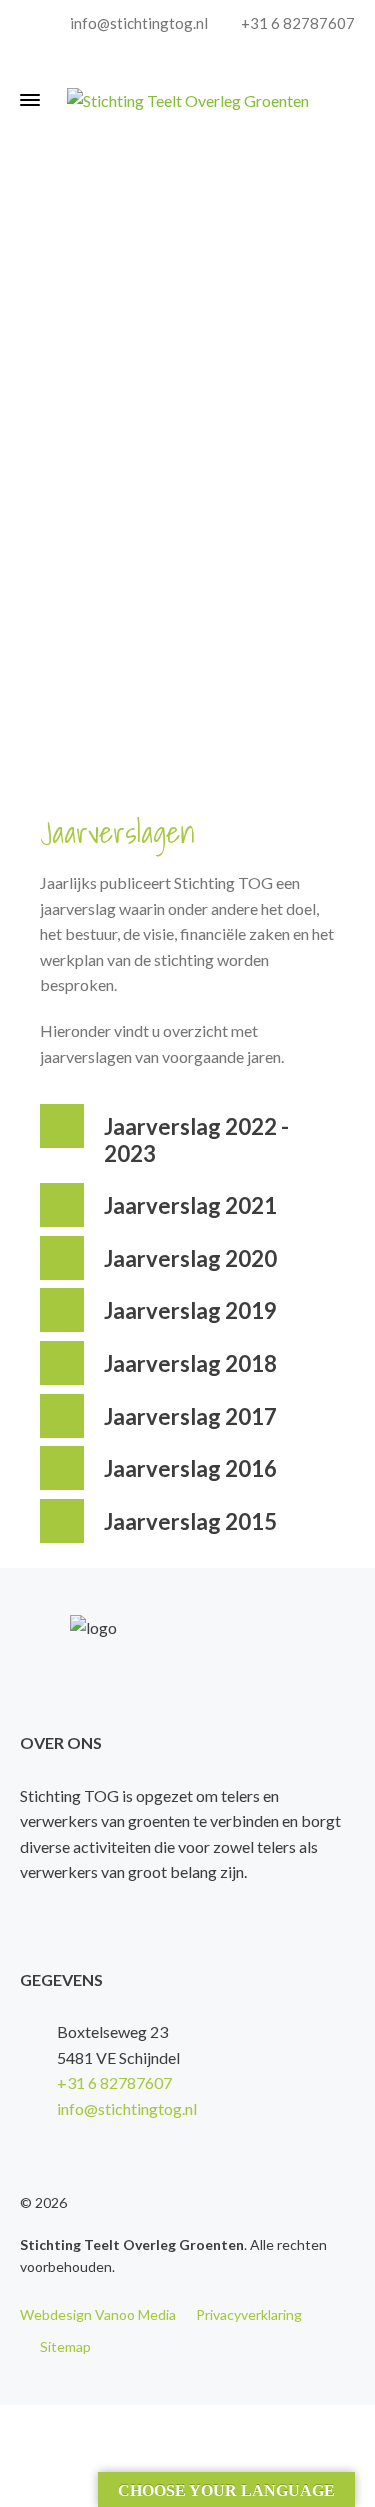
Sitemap (65, 2346)
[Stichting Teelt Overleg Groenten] (187, 100)
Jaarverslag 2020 (190, 1258)
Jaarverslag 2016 (190, 1468)
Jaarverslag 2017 (190, 1416)
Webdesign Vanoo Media (98, 2314)
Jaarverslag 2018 (190, 1363)
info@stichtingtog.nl (137, 23)
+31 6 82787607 (296, 23)
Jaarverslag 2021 (190, 1205)
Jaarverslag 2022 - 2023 (196, 1139)
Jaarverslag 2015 (190, 1521)
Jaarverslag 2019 (190, 1310)
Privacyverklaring (249, 2314)
